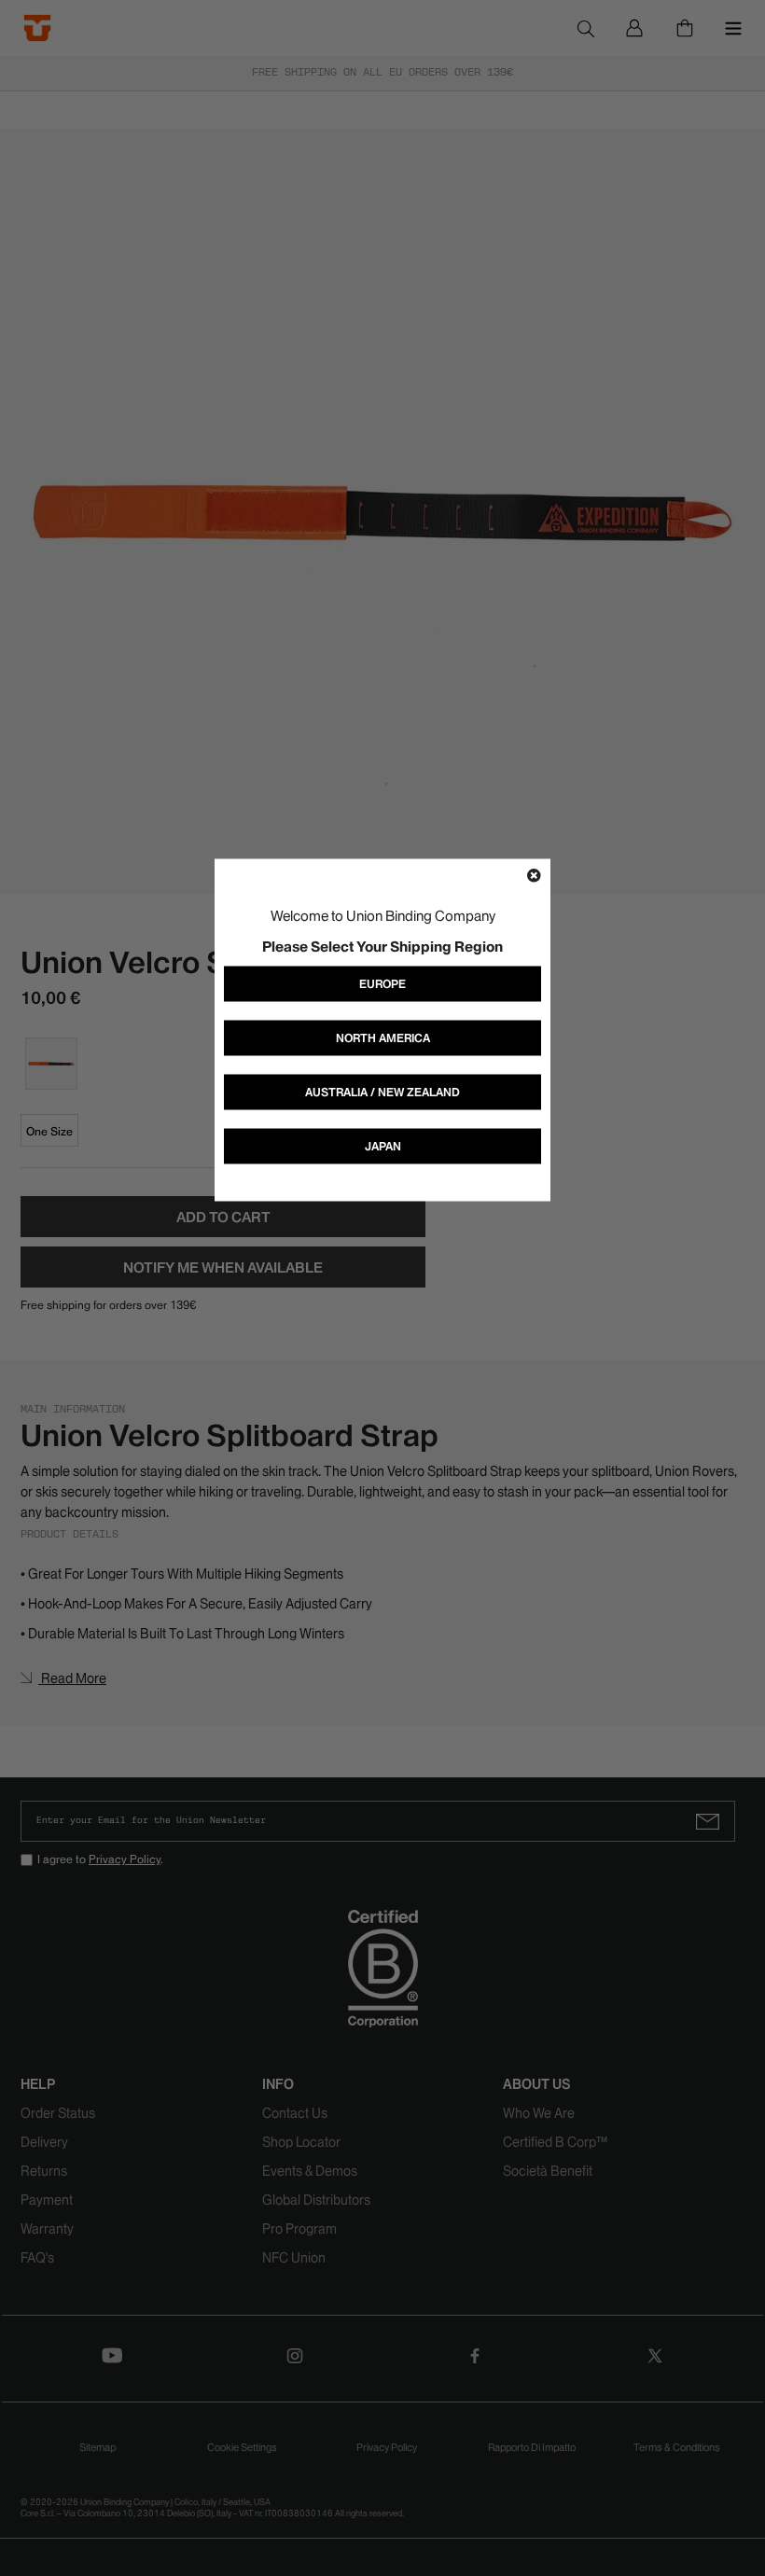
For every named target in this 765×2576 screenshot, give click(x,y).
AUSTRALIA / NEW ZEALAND (382, 1092)
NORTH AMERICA (383, 1038)
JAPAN (383, 1146)
